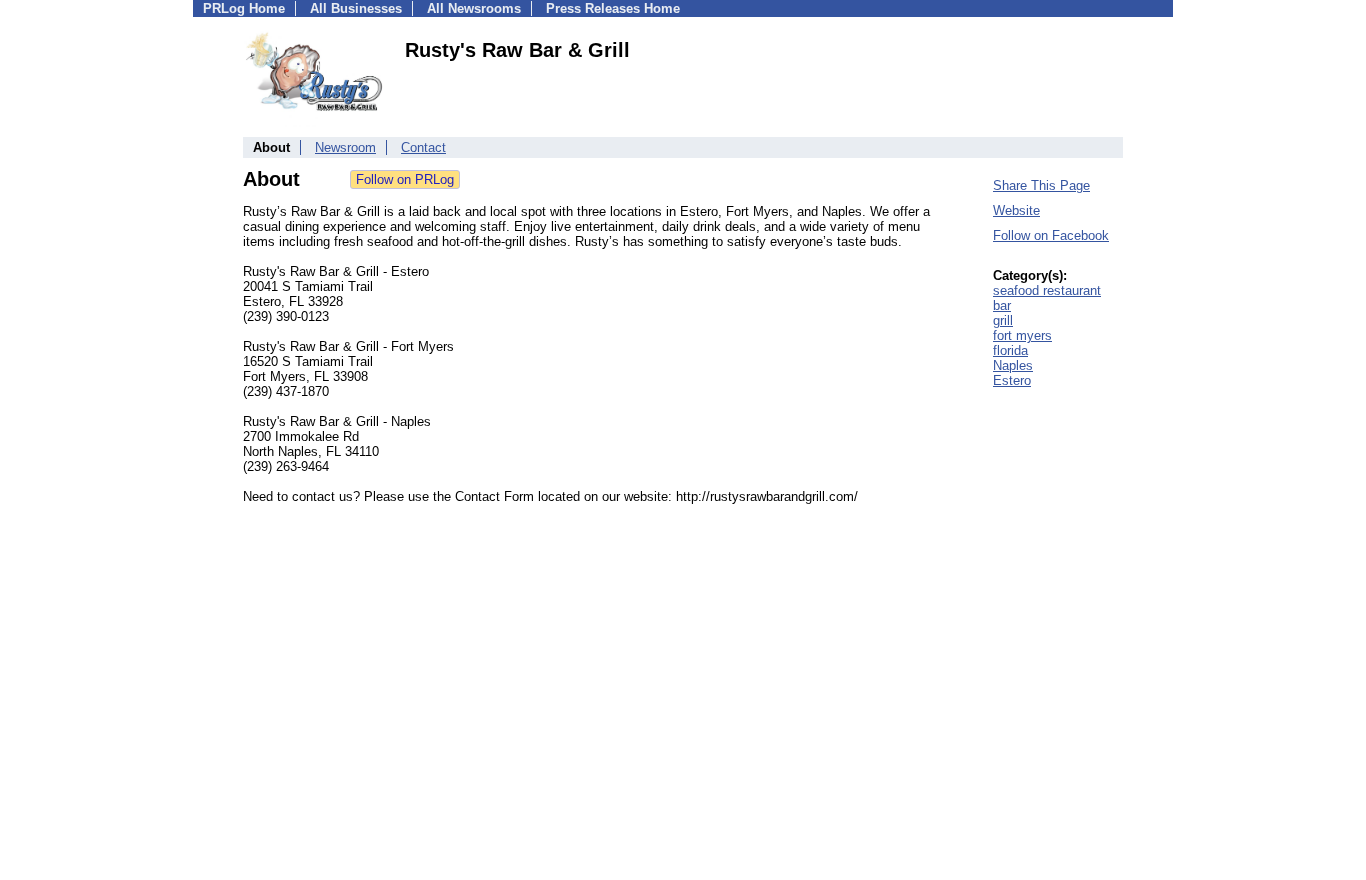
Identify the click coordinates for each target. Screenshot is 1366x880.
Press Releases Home (613, 8)
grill (1003, 320)
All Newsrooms (474, 8)
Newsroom (345, 147)
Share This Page (1041, 185)
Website (1016, 210)
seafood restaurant (1047, 290)
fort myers (1022, 335)
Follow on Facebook (1051, 235)
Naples (1013, 365)
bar (1002, 305)
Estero (1012, 380)
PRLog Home (244, 8)
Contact (423, 147)
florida (1010, 350)
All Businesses (356, 8)
